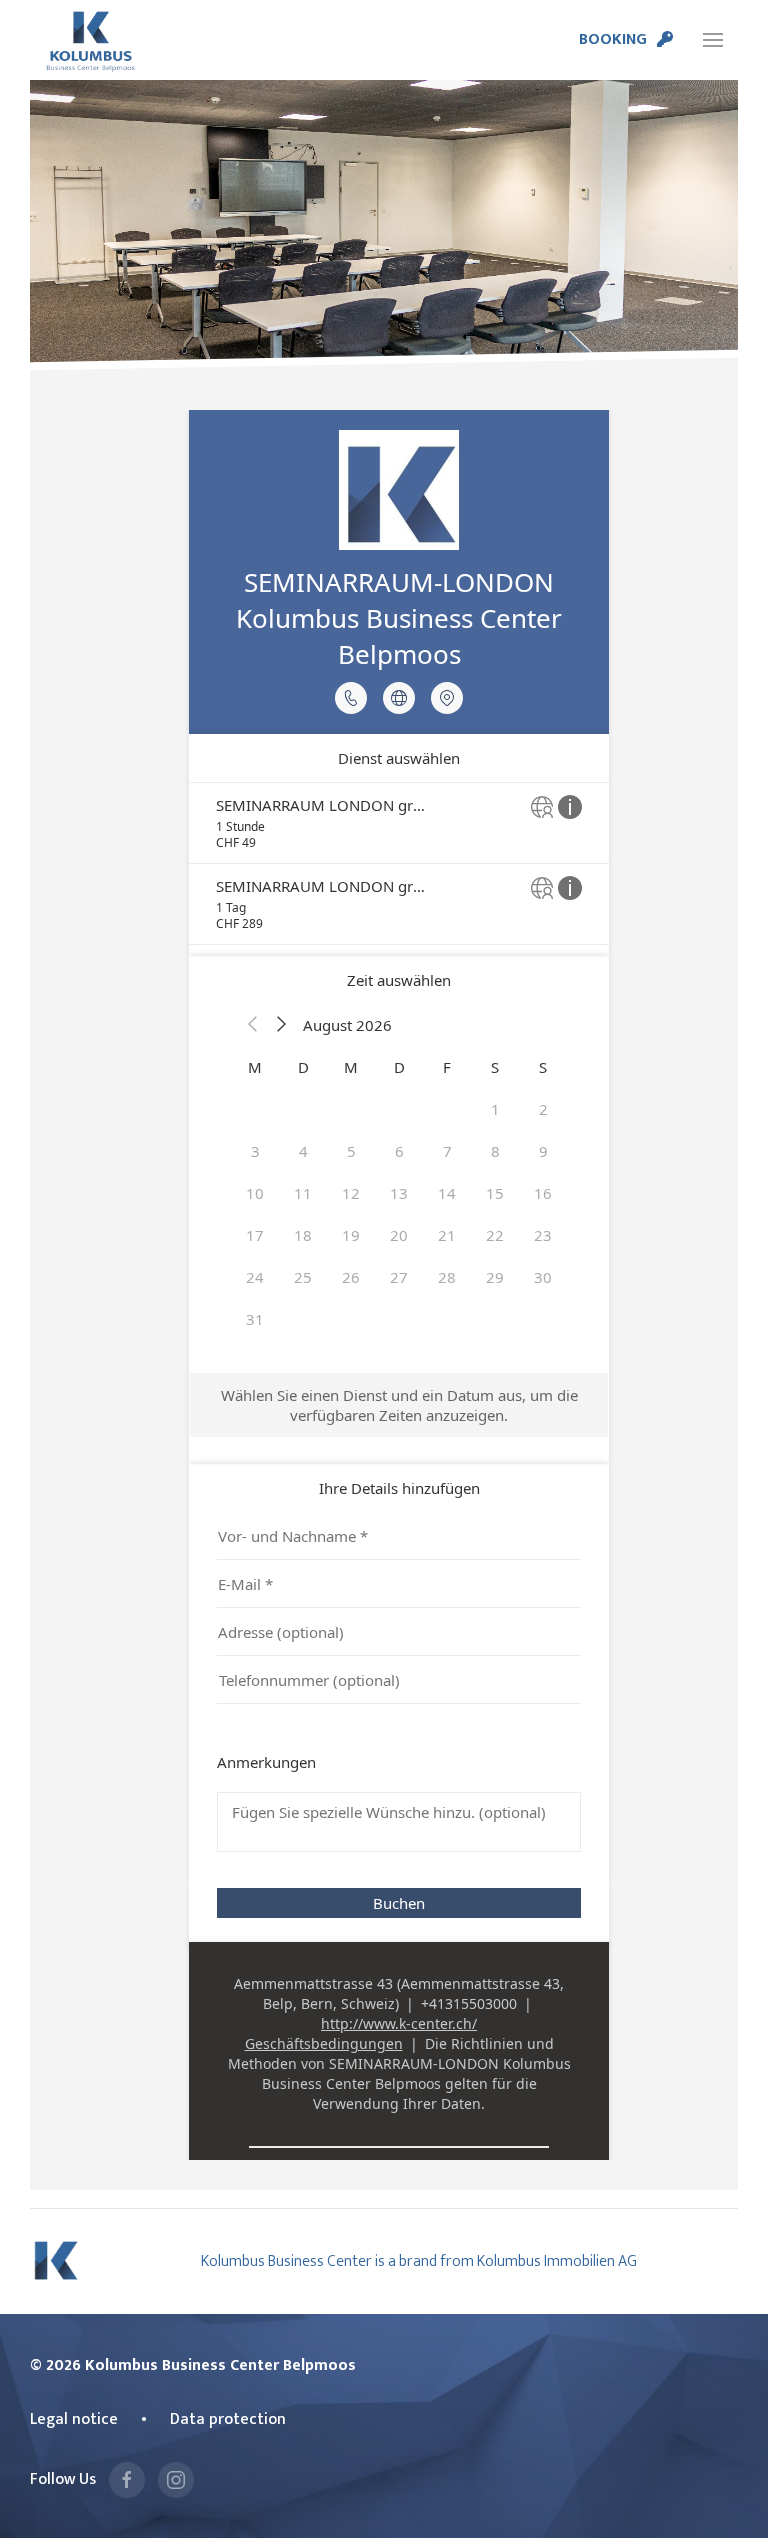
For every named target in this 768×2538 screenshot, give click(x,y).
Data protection (228, 2419)
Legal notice (74, 2419)
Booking (613, 39)
